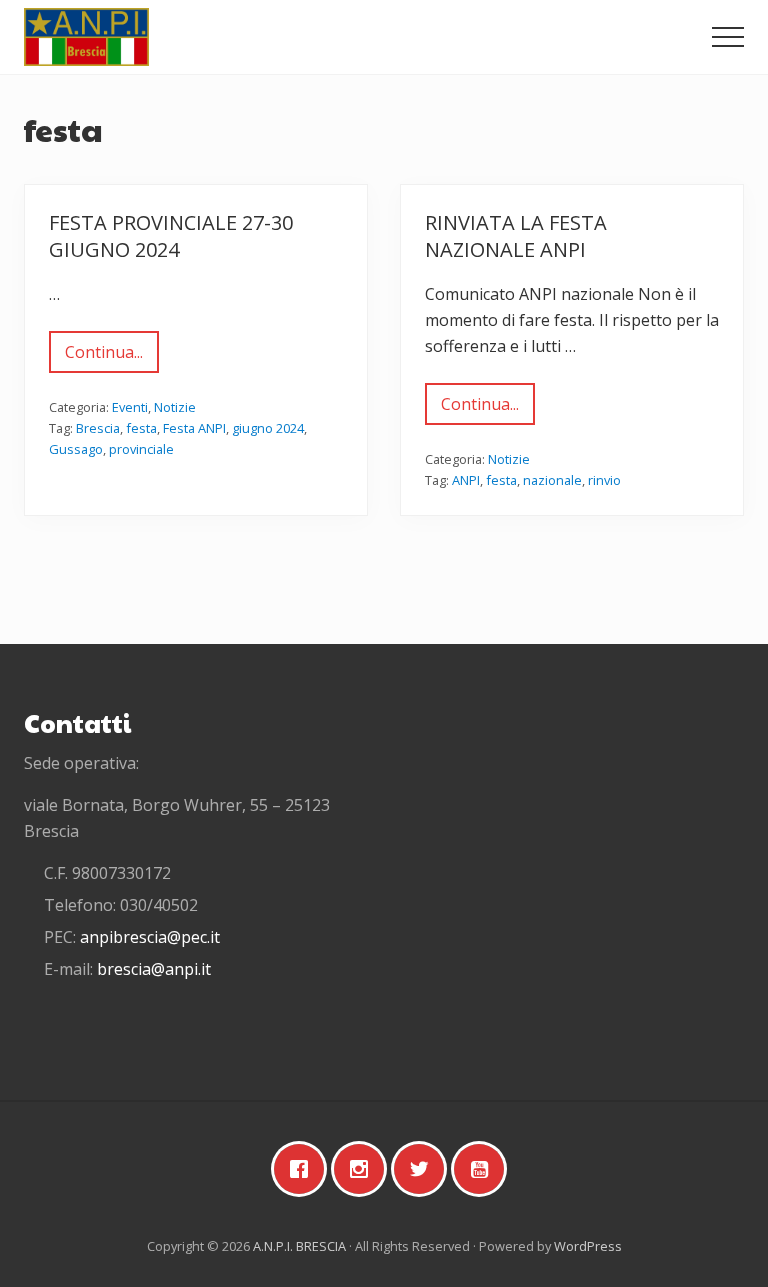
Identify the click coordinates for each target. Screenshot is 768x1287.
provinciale (141, 449)
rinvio (604, 480)
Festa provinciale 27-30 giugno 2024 (171, 236)
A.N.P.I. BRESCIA (299, 1246)
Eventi (130, 407)
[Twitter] (424, 1169)
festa (141, 428)
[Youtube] (484, 1169)
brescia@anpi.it (154, 969)
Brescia (98, 428)
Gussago (76, 449)
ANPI (466, 480)
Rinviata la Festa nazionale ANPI (516, 236)
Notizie (175, 407)
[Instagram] (364, 1169)
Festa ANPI (194, 428)
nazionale (552, 480)
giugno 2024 (268, 428)
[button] (728, 37)
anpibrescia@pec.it (150, 937)
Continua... (112, 357)
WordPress (588, 1246)
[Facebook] (304, 1169)
